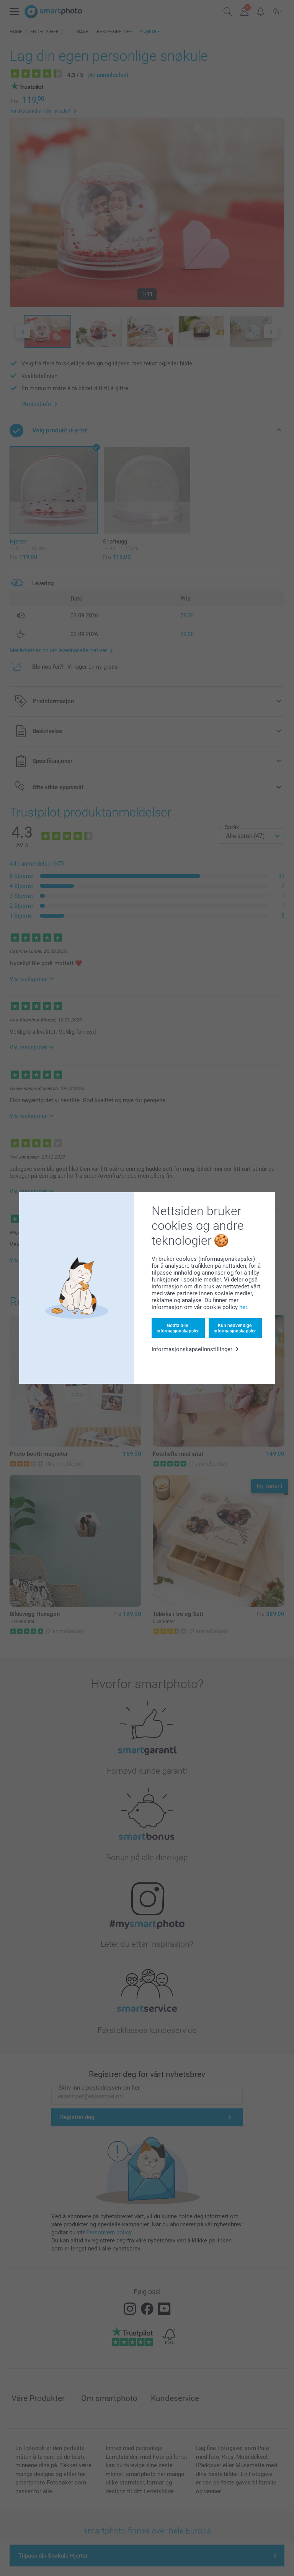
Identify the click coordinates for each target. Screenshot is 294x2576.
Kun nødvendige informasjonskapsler (235, 1328)
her (243, 1307)
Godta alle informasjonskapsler (178, 1328)
